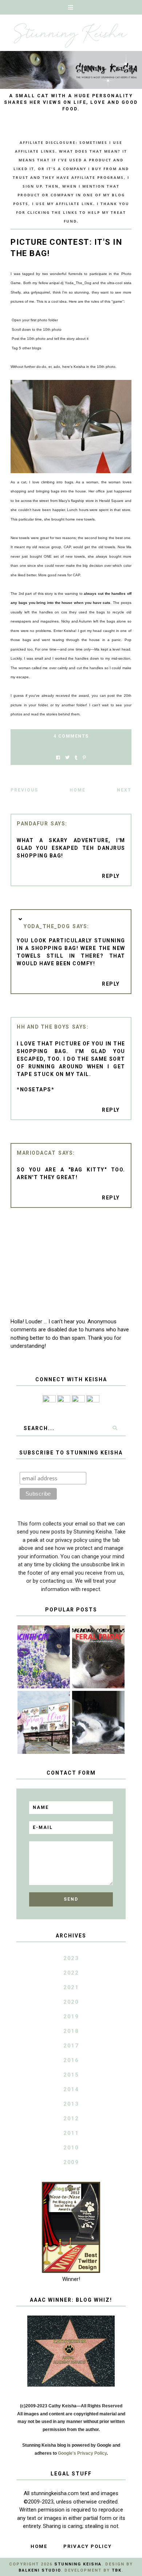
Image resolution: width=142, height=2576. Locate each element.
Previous (24, 790)
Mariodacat (36, 1153)
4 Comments (71, 736)
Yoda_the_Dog (47, 926)
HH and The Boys (43, 1027)
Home (78, 790)
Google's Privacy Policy (82, 2453)
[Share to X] (67, 758)
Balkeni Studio (40, 2570)
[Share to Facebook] (58, 758)
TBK (117, 2570)
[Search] (115, 1428)
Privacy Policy (88, 2546)
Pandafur (32, 824)
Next (124, 790)
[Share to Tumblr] (76, 758)
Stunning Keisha (78, 2564)
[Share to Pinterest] (84, 758)
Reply (111, 876)
